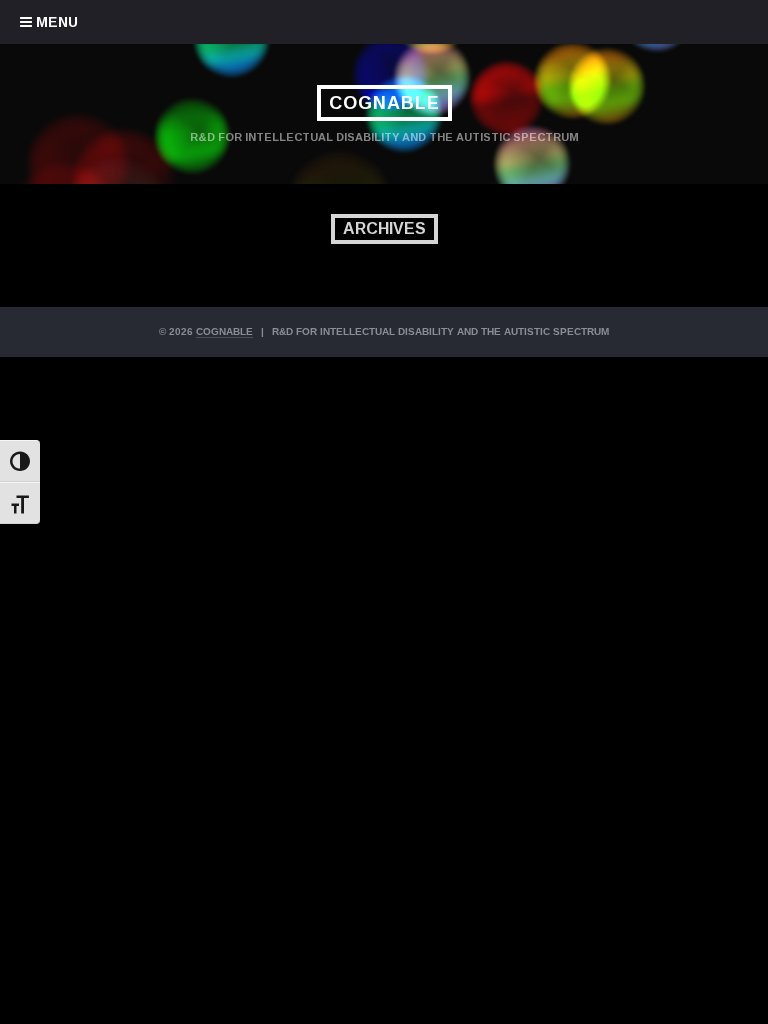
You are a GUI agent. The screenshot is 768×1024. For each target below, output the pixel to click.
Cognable (384, 103)
